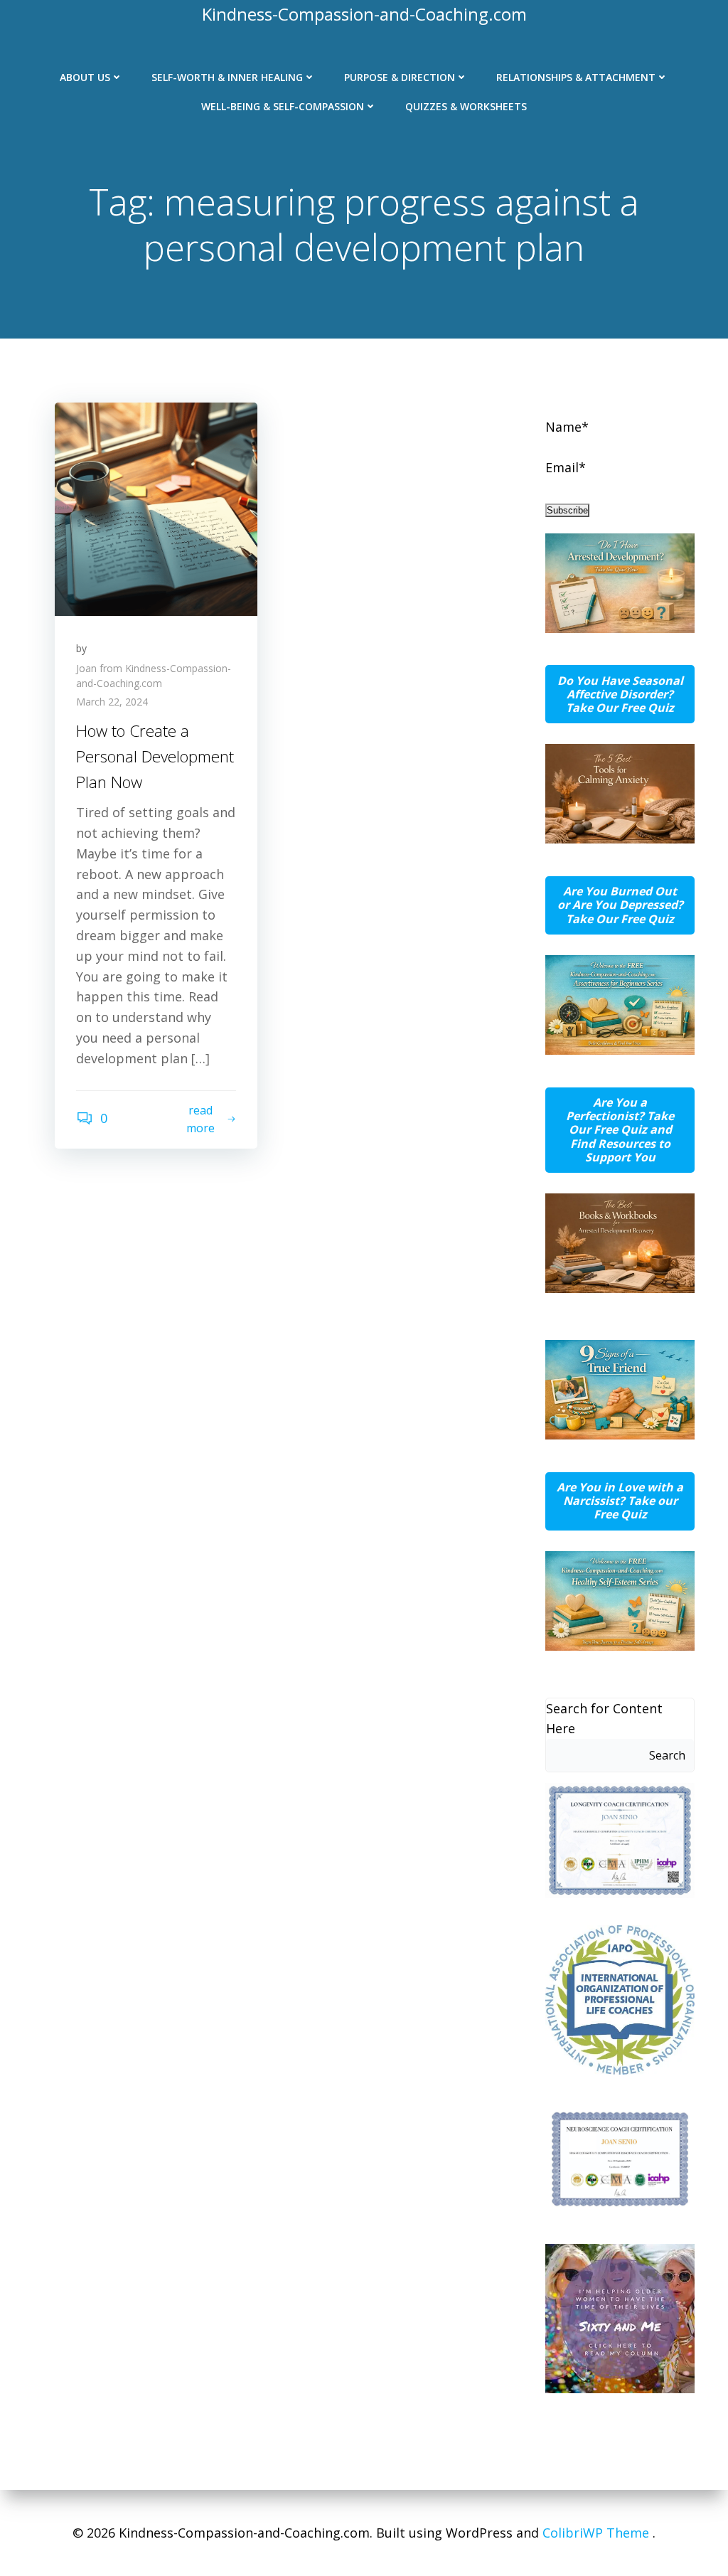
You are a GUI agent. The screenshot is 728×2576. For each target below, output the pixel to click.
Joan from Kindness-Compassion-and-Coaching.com (154, 676)
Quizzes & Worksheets (466, 106)
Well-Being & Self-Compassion (283, 106)
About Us (85, 77)
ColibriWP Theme (596, 2533)
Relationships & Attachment (576, 77)
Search (667, 1755)
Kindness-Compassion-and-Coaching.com (364, 14)
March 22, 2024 (112, 702)
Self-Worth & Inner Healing (227, 77)
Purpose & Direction (400, 77)
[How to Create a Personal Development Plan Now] (156, 507)
